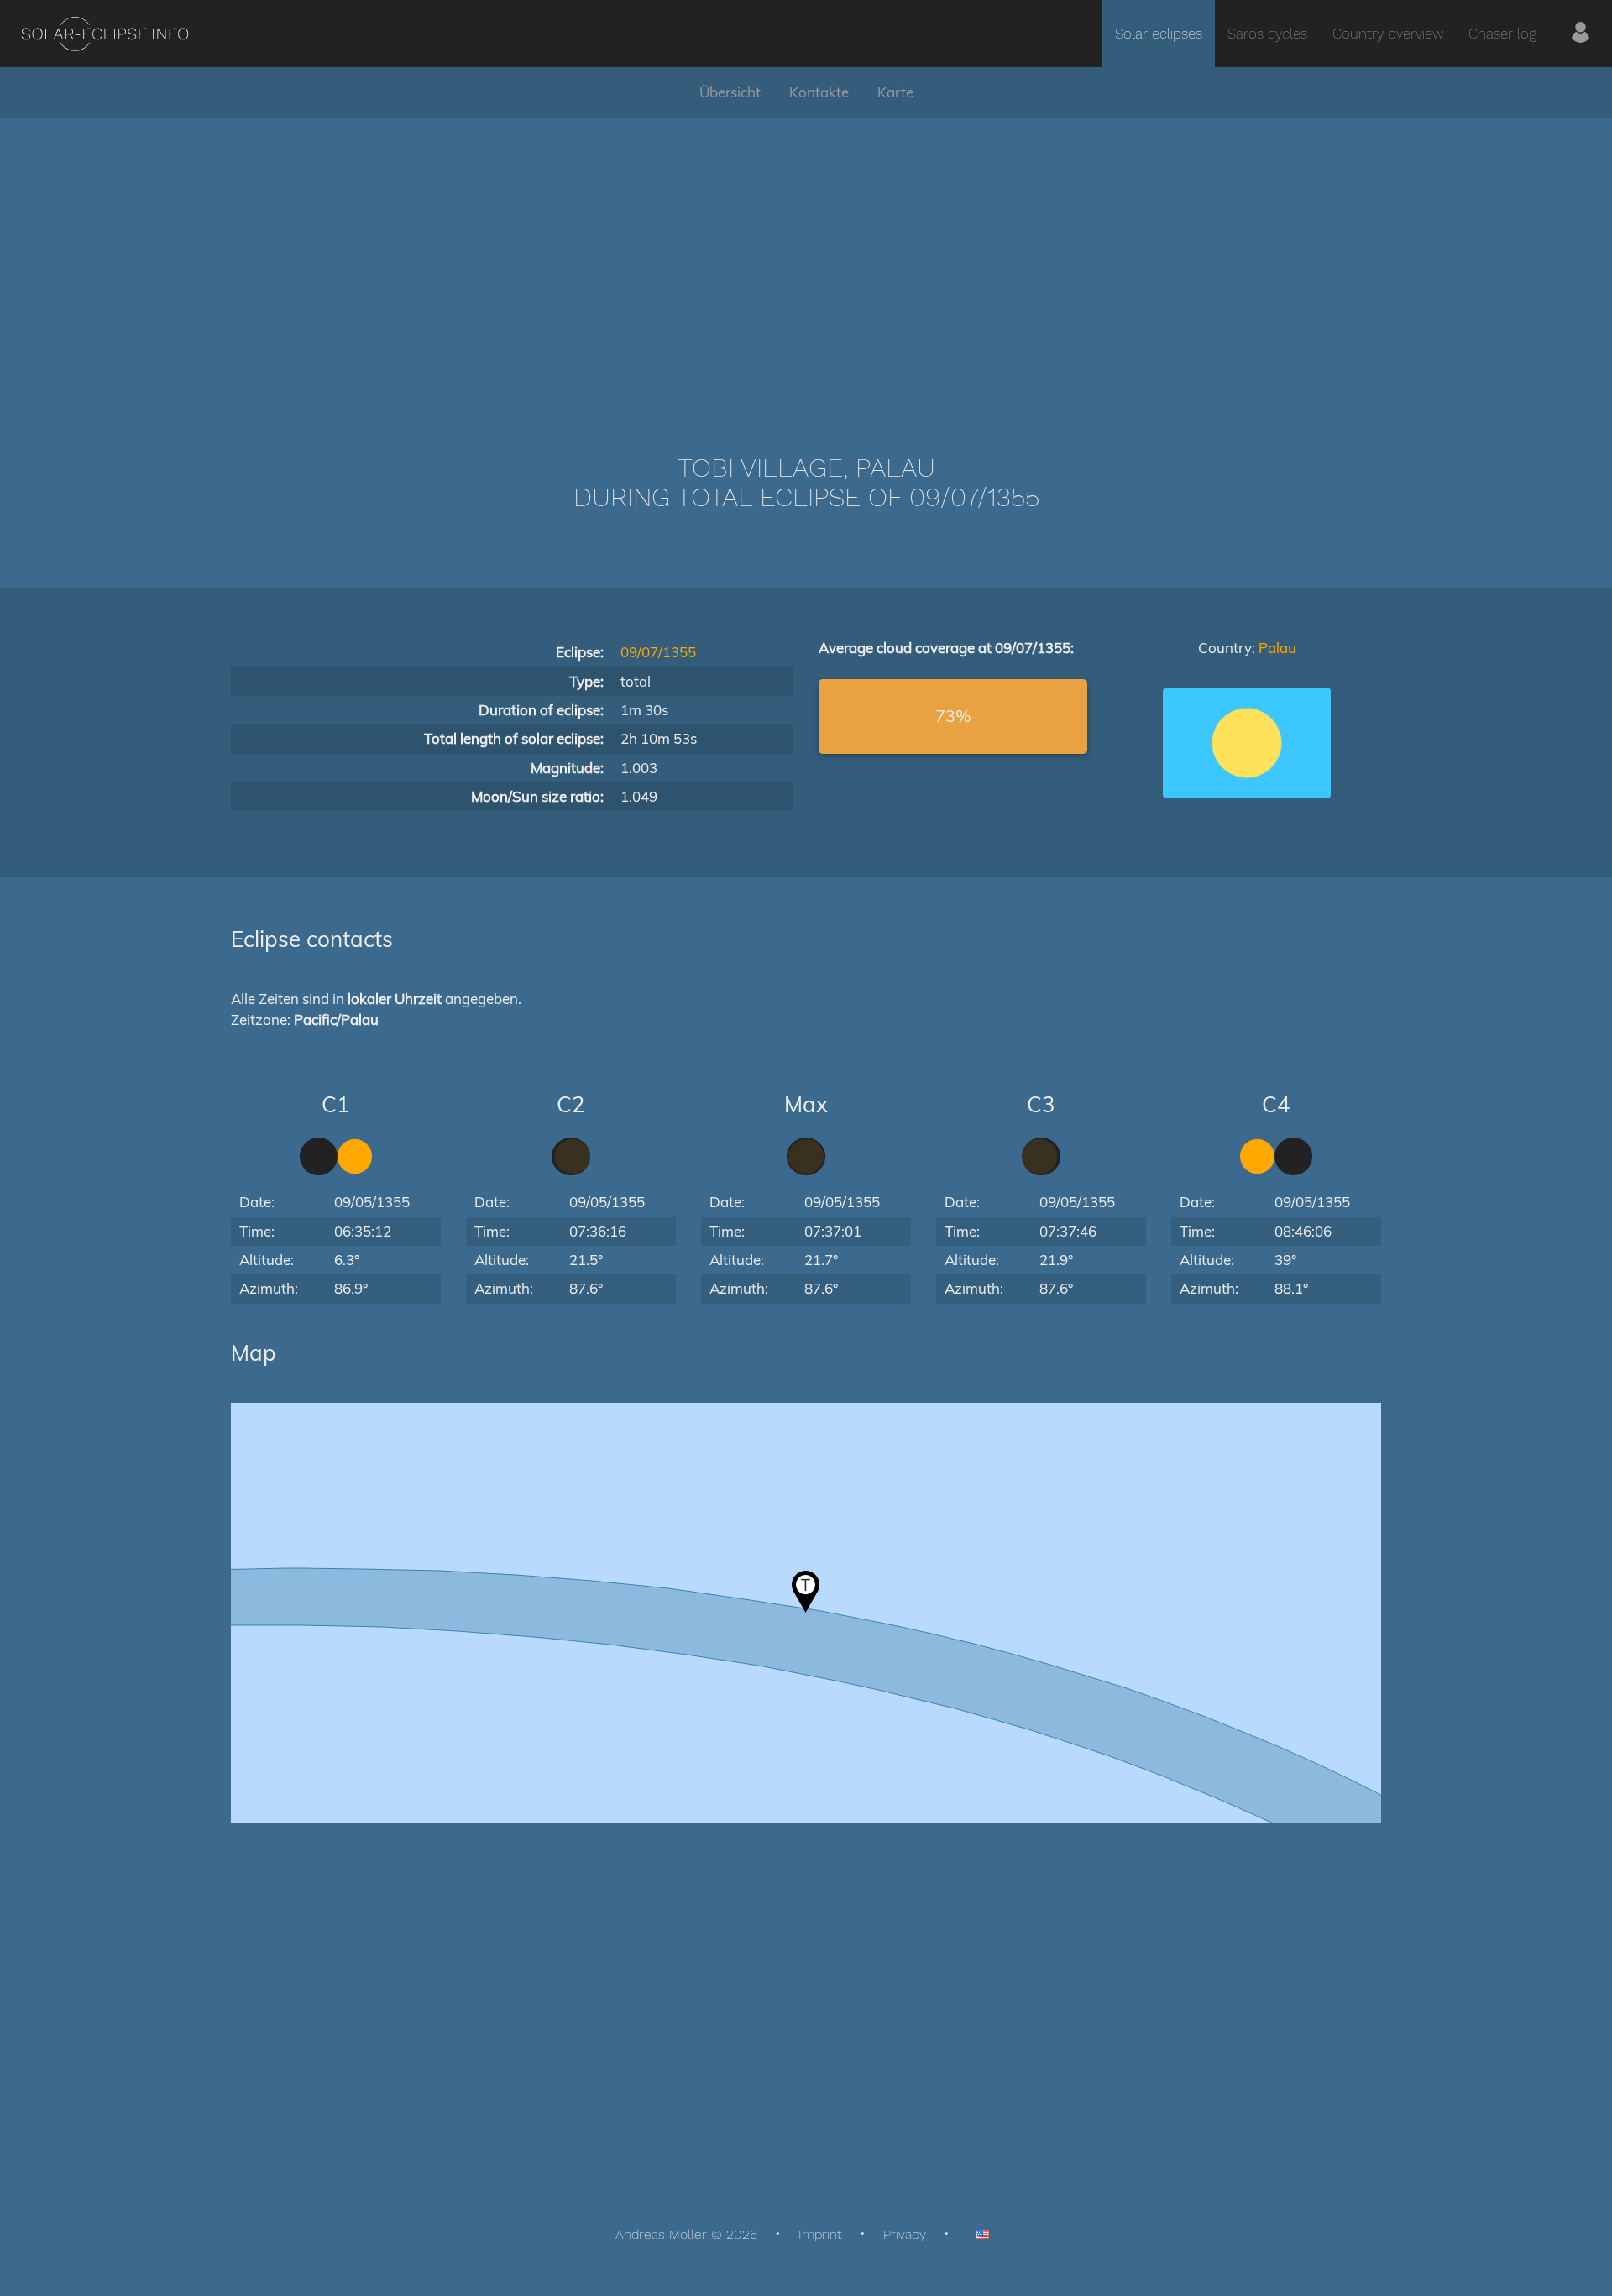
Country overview (1388, 34)
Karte (895, 92)
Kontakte (819, 92)
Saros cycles (1267, 34)
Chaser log (1502, 34)
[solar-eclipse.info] (105, 34)
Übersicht (730, 92)
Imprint (820, 2234)
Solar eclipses (1159, 34)
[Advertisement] (806, 260)
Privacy (905, 2234)
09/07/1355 (658, 652)
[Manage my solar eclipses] (1581, 34)
